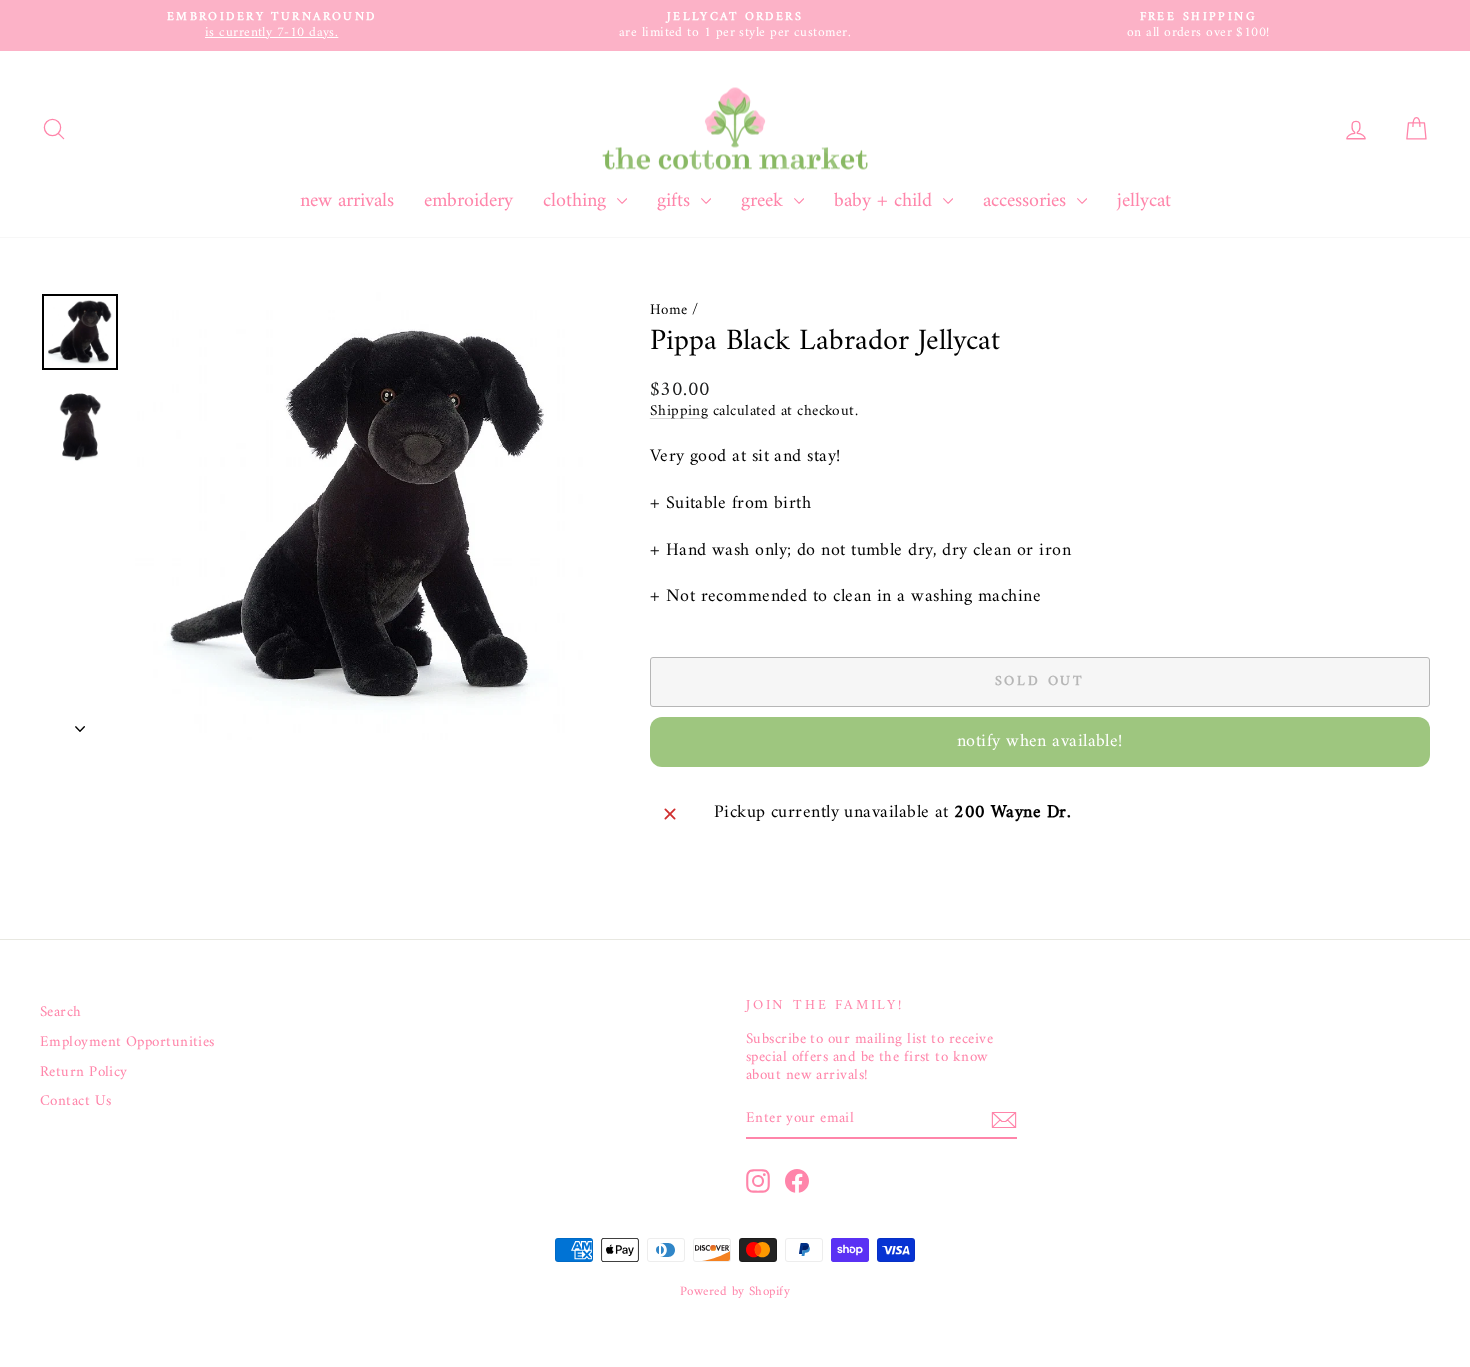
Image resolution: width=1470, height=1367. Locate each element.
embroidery (468, 201)
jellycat (1144, 201)
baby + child (886, 201)
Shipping (679, 411)
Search (61, 1013)
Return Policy (84, 1073)
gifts (676, 201)
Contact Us (76, 1102)
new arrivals (347, 201)
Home (669, 310)
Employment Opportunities (127, 1043)
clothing (577, 201)
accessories (1027, 201)
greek (765, 201)
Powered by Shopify (735, 1291)
